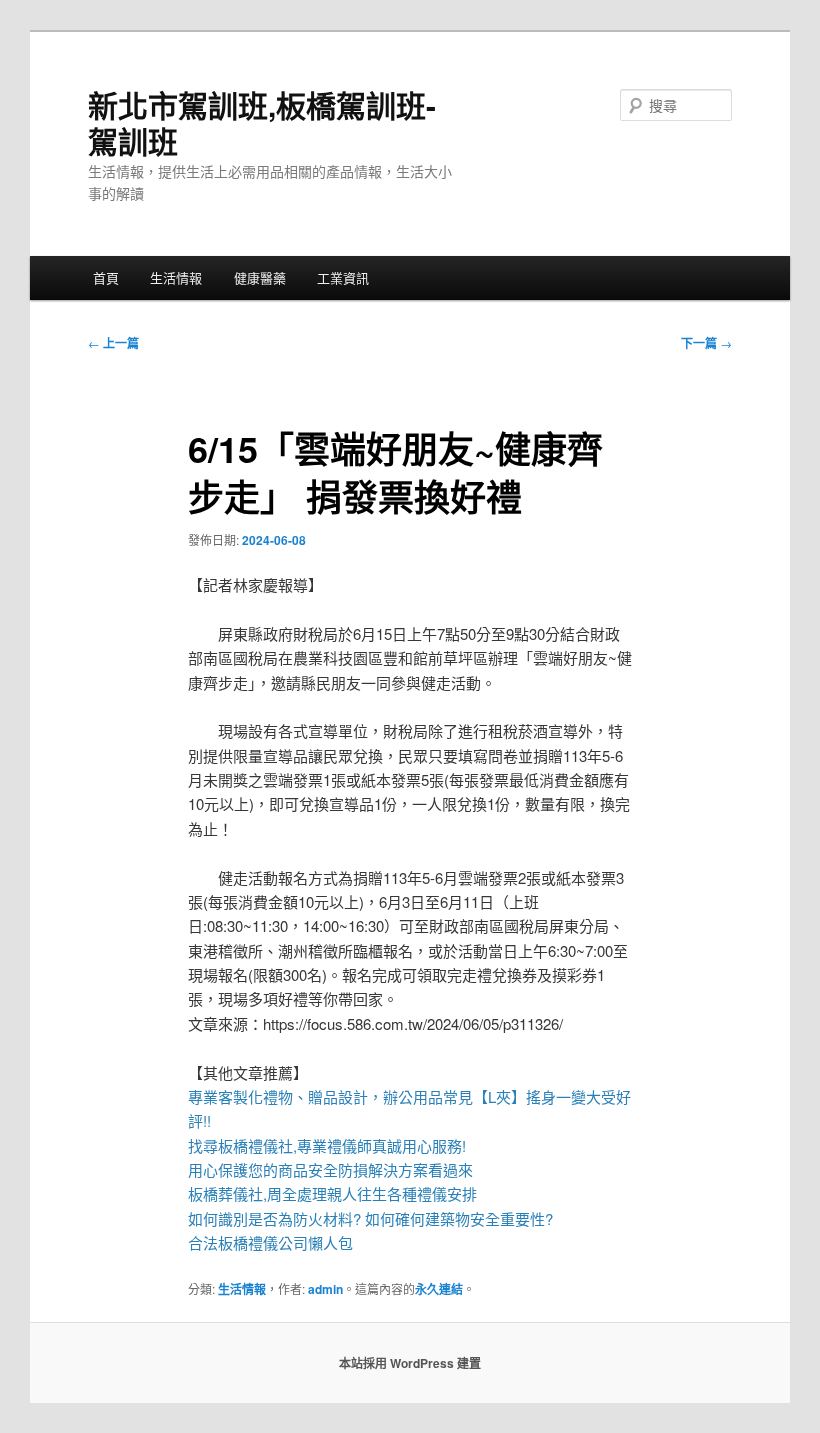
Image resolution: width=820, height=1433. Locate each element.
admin (325, 1289)
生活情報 (176, 277)
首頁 (106, 277)
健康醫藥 (260, 277)
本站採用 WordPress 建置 (410, 1363)
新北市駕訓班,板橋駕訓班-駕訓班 (262, 122)
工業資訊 (343, 277)
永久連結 (439, 1289)
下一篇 (706, 343)
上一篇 (113, 343)
